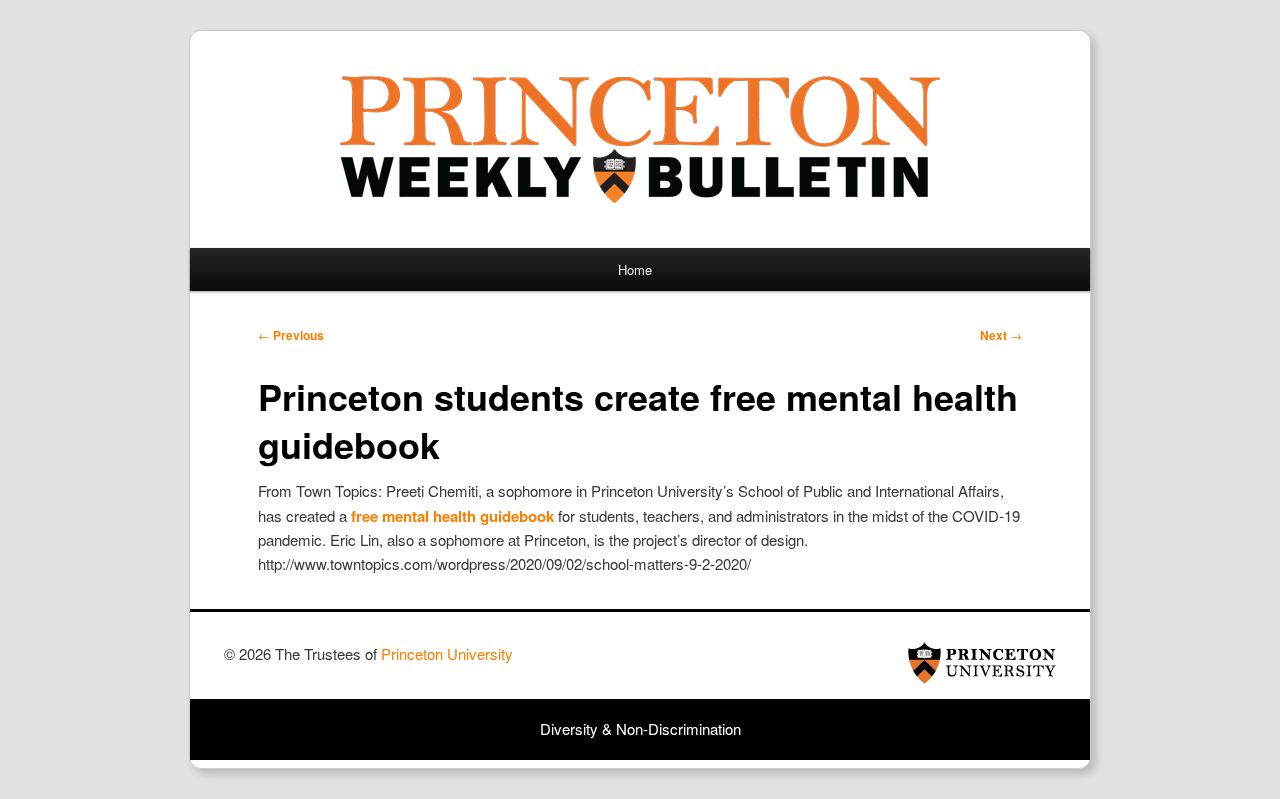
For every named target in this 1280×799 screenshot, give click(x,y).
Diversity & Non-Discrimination (640, 728)
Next (1001, 335)
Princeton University (982, 663)
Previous (291, 335)
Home (635, 269)
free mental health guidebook (452, 516)
